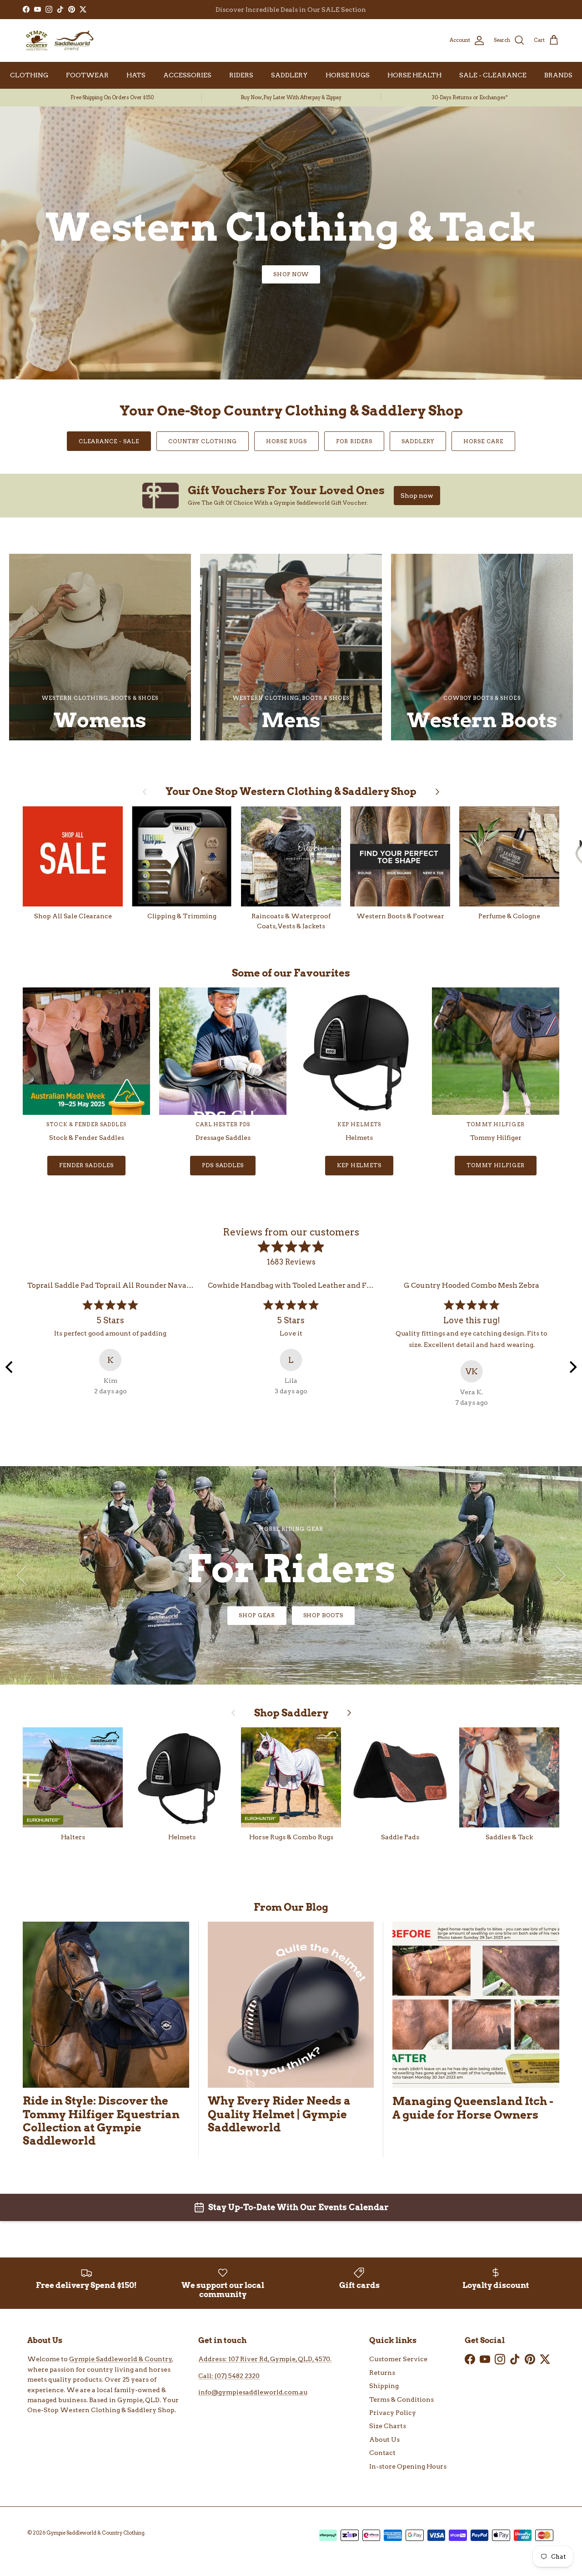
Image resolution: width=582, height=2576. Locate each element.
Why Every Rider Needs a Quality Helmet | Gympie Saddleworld (279, 2114)
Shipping (384, 2386)
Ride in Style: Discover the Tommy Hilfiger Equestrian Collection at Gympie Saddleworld (101, 2121)
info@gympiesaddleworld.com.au (253, 2392)
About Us (384, 2439)
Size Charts (388, 2426)
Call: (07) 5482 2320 (229, 2376)
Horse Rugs (286, 441)
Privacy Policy (393, 2413)
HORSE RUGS (348, 75)
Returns (382, 2373)
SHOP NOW (291, 274)
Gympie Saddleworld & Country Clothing (95, 2533)
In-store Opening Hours (408, 2466)
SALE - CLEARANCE (493, 75)
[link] (291, 496)
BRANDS (558, 75)
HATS (136, 75)
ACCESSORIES (187, 75)
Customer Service (398, 2359)
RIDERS (241, 75)
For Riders (354, 441)
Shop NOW (291, 1615)
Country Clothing (203, 441)
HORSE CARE (483, 441)
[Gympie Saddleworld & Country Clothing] (59, 40)
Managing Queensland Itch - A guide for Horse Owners (473, 2108)
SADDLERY (289, 75)
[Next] (572, 1367)
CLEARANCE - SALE (109, 441)
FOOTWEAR (87, 75)
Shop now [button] (417, 496)
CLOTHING (29, 75)
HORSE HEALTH (414, 75)
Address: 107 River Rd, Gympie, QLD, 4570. (265, 2359)
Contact (382, 2453)
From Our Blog (291, 1907)
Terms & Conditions (401, 2399)
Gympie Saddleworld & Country (120, 2359)
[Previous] (10, 1367)
